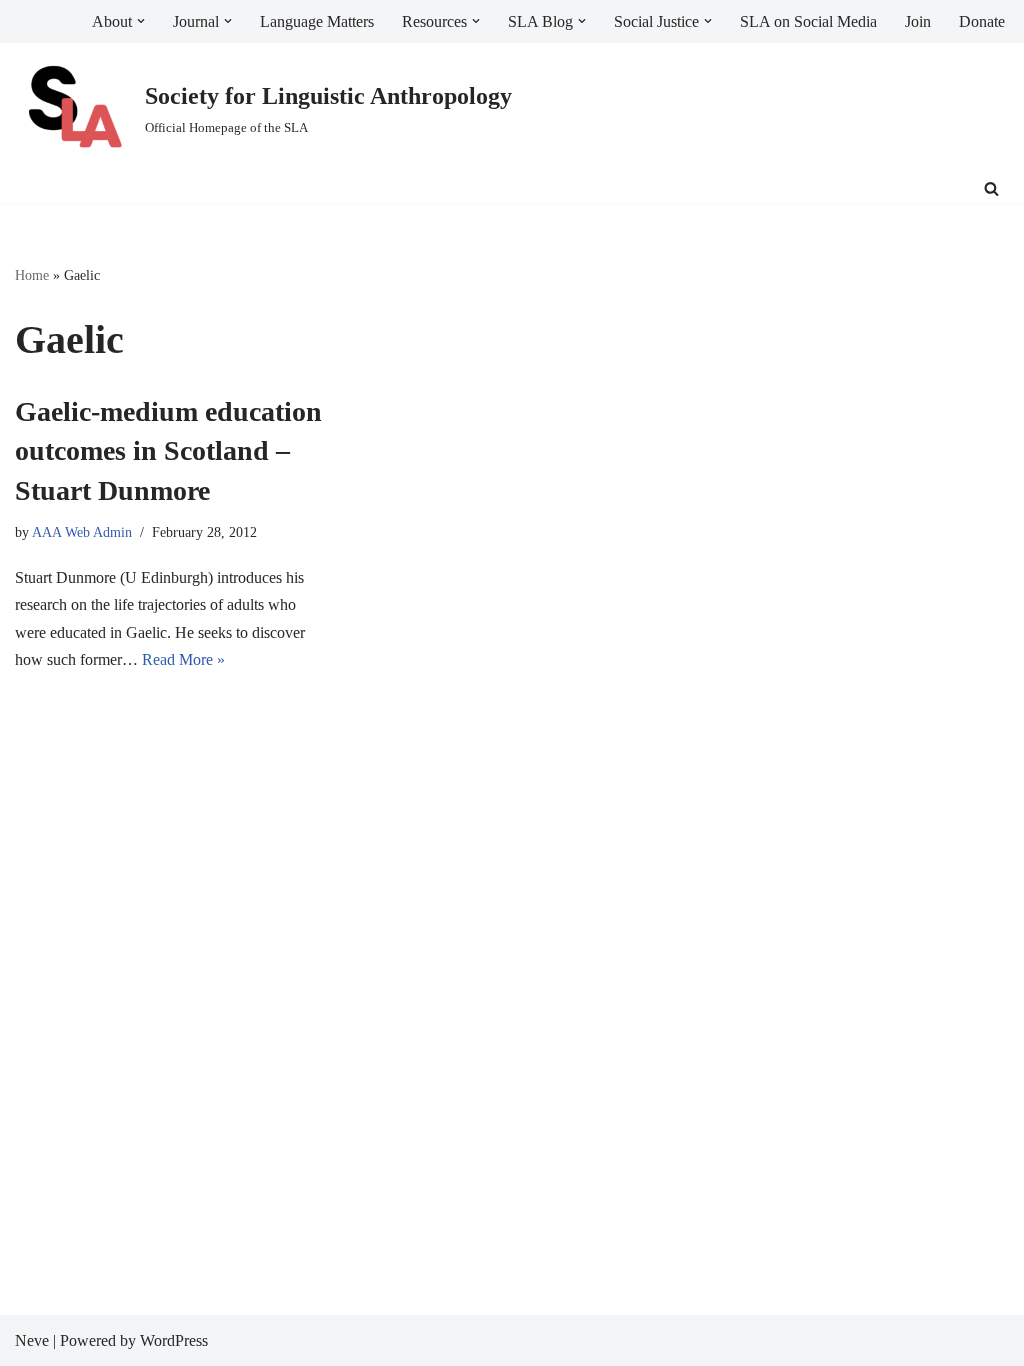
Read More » (183, 659)
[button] (141, 21)
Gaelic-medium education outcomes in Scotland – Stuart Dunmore (168, 450)
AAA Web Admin (82, 532)
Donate (982, 21)
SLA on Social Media (808, 21)
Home (32, 275)
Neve (32, 1340)
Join (918, 21)
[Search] (991, 188)
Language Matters (317, 21)
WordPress (174, 1340)
